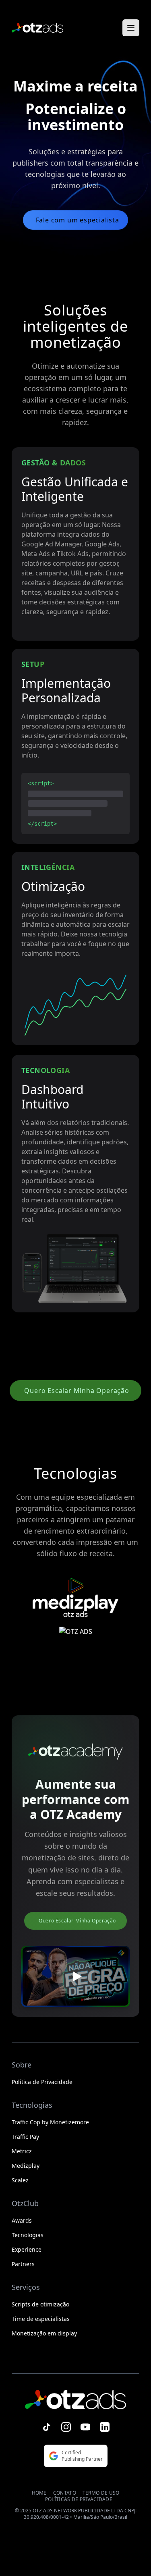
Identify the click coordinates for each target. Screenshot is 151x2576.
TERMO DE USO (101, 2493)
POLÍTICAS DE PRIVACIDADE (79, 2499)
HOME (39, 2493)
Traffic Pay (25, 2137)
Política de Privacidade (42, 2082)
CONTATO (65, 2493)
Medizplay (26, 2166)
